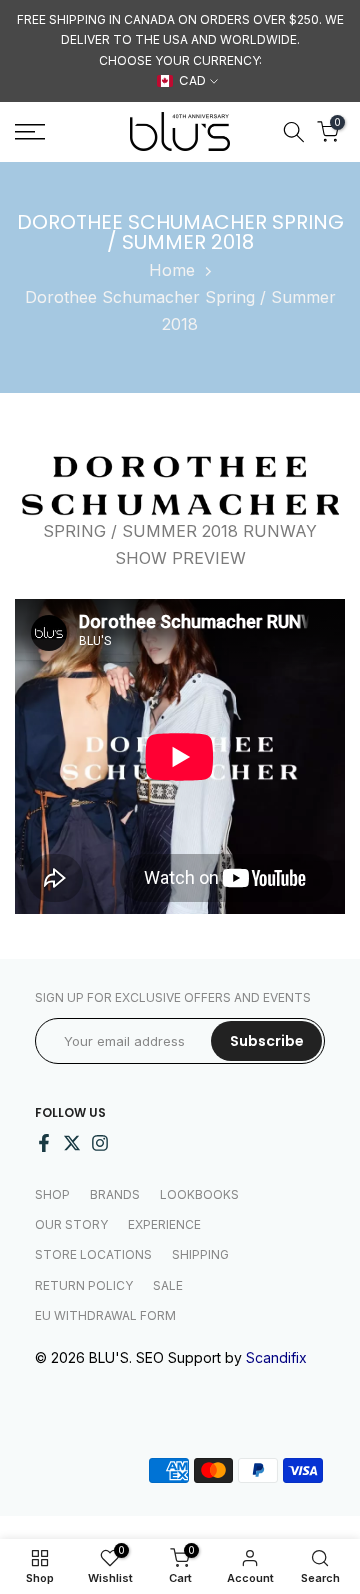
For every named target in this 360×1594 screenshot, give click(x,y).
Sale (168, 1285)
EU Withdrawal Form (105, 1315)
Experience (164, 1224)
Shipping (200, 1254)
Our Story (71, 1224)
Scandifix (276, 1357)
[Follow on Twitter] (72, 1143)
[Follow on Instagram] (100, 1143)
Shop (52, 1194)
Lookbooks (199, 1194)
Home (172, 270)
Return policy (84, 1285)
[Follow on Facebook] (44, 1143)
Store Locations (93, 1254)
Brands (115, 1194)
